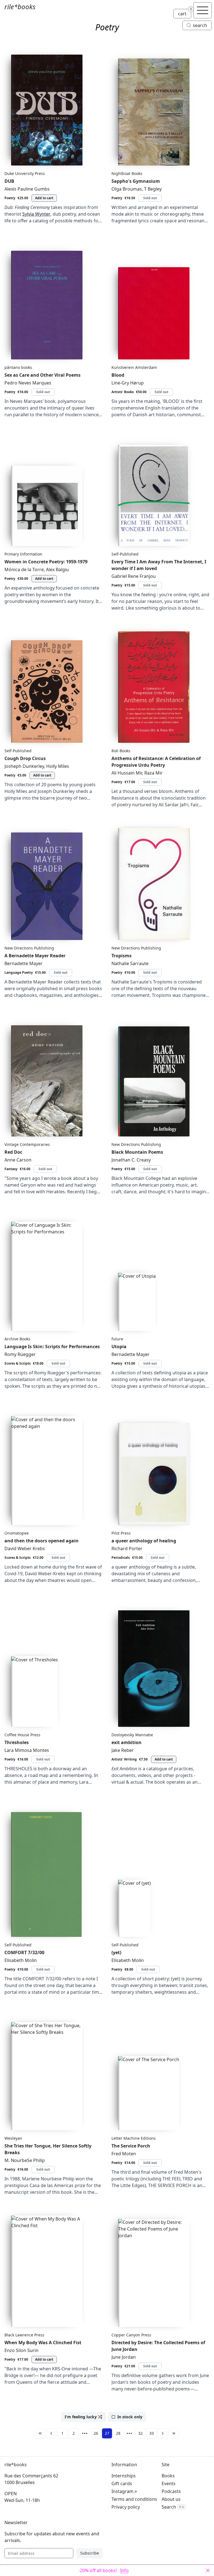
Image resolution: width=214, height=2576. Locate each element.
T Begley (153, 189)
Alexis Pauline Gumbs (27, 189)
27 (107, 2433)
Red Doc (13, 1152)
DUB (9, 181)
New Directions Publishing (29, 948)
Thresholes (17, 1742)
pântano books (18, 367)
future (117, 1339)
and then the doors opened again (42, 1541)
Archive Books (17, 1339)
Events (169, 2484)
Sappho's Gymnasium (136, 181)
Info (124, 2570)
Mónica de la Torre (24, 569)
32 (140, 2433)
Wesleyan (13, 2138)
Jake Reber (123, 1750)
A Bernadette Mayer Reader (35, 956)
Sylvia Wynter (36, 214)
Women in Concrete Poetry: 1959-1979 (46, 562)
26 (96, 2433)
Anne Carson (18, 1160)
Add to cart (44, 198)
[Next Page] (163, 2433)
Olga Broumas (127, 189)
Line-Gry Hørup (128, 383)
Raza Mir (154, 773)
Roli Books (121, 751)
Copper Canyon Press (131, 2335)
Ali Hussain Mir (127, 773)
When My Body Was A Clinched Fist (43, 2343)
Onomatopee (17, 1533)
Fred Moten (124, 2154)
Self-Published (125, 554)
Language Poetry (19, 972)
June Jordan (124, 2357)
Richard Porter (127, 1548)
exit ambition (127, 1742)
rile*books (20, 7)
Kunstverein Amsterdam (134, 367)
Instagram (122, 2491)
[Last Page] (174, 2433)
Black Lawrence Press (24, 2335)
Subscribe (90, 2553)
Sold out (150, 198)
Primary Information (23, 554)
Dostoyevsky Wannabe (132, 1735)
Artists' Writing (124, 1759)
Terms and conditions (134, 2499)
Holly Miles (58, 766)
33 (152, 2433)
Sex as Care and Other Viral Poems (42, 375)
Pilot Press (121, 1533)
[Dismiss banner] (208, 2570)
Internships (124, 2476)
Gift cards (122, 2484)
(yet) (116, 1952)
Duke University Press (25, 173)
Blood (118, 375)
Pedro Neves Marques (28, 383)
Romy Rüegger (20, 1354)
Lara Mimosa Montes (27, 1750)
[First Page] (40, 2433)
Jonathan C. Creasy (131, 1160)
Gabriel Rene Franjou (134, 576)
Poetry (10, 198)
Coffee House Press (22, 1735)
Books (168, 2476)
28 (118, 2433)
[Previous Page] (51, 2433)
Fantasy (11, 1169)
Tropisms (121, 956)
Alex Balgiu (57, 569)
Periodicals (121, 1558)
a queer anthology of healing (144, 1541)
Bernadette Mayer (24, 963)
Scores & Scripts (18, 1363)
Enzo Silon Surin (21, 2350)
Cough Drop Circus (25, 758)
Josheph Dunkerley (24, 766)
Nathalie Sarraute (130, 963)
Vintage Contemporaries (27, 1144)
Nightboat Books (127, 173)
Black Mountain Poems (137, 1152)
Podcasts (171, 2491)
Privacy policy (126, 2507)
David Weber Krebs (25, 1548)
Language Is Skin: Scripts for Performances (52, 1347)
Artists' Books (123, 392)
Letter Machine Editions (134, 2138)
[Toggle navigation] (203, 10)
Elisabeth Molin (21, 1960)
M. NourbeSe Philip (25, 2160)
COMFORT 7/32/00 (24, 1952)
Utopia (119, 1347)
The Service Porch (131, 2146)
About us (171, 2499)
